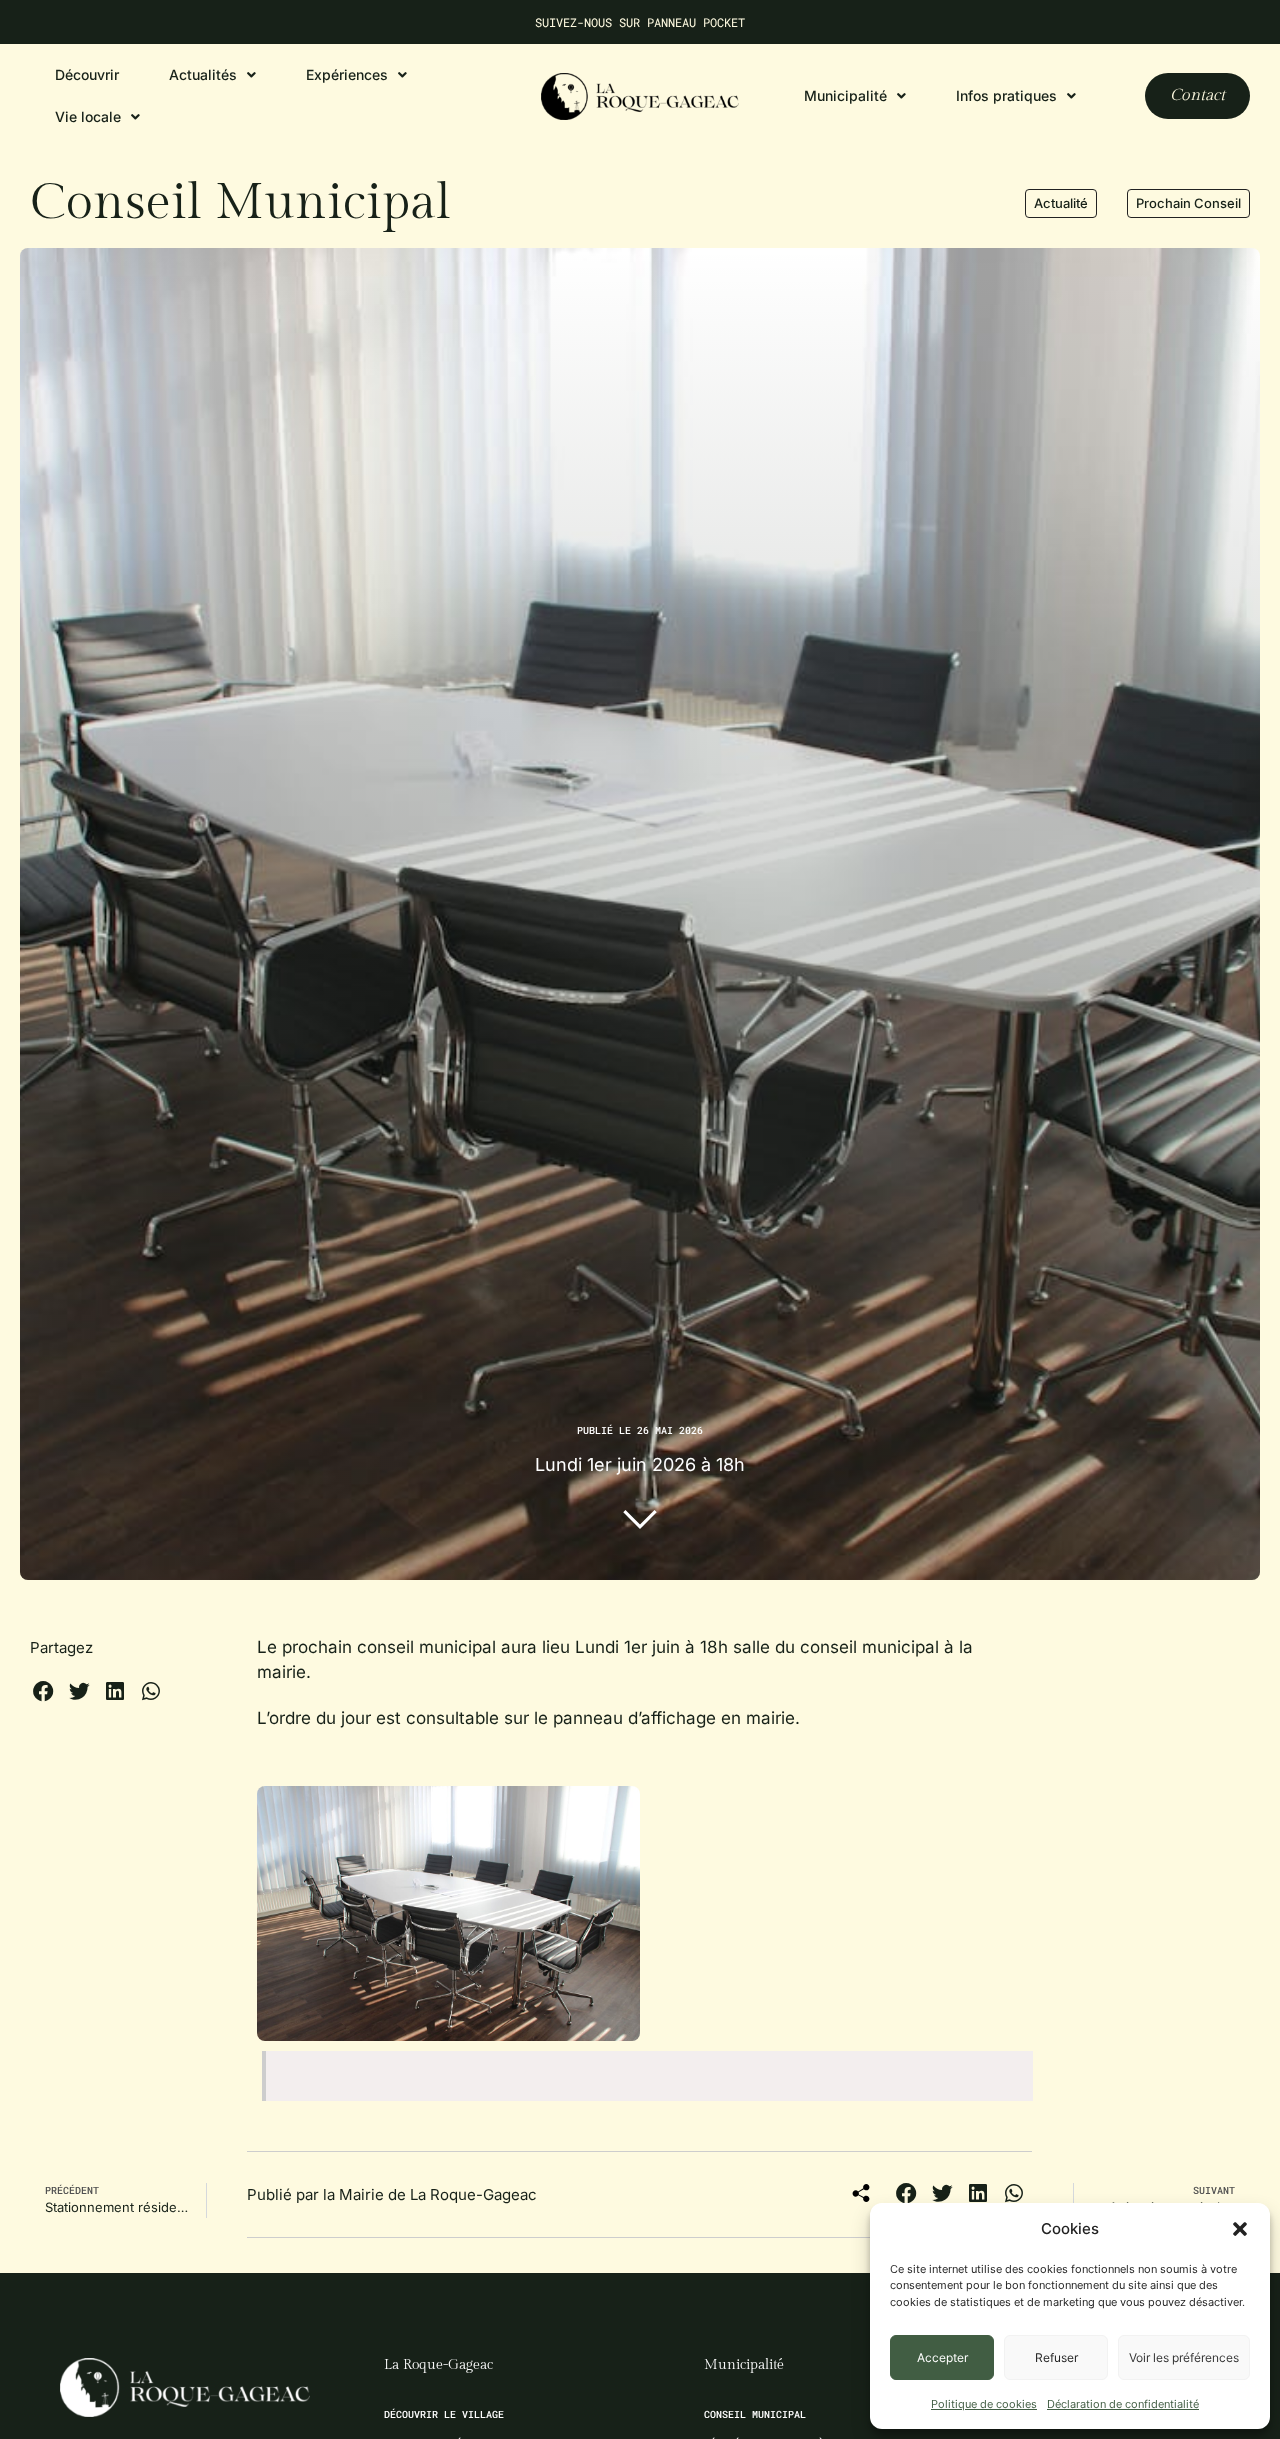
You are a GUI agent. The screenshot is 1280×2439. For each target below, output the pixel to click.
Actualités (203, 74)
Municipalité (744, 2365)
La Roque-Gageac (438, 2365)
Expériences (347, 74)
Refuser (1056, 2357)
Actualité (1061, 203)
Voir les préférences (1184, 2357)
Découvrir (87, 74)
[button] (1240, 2229)
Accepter (942, 2357)
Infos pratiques (1006, 95)
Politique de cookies (984, 2404)
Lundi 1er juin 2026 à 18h (640, 1464)
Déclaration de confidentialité (1123, 2404)
